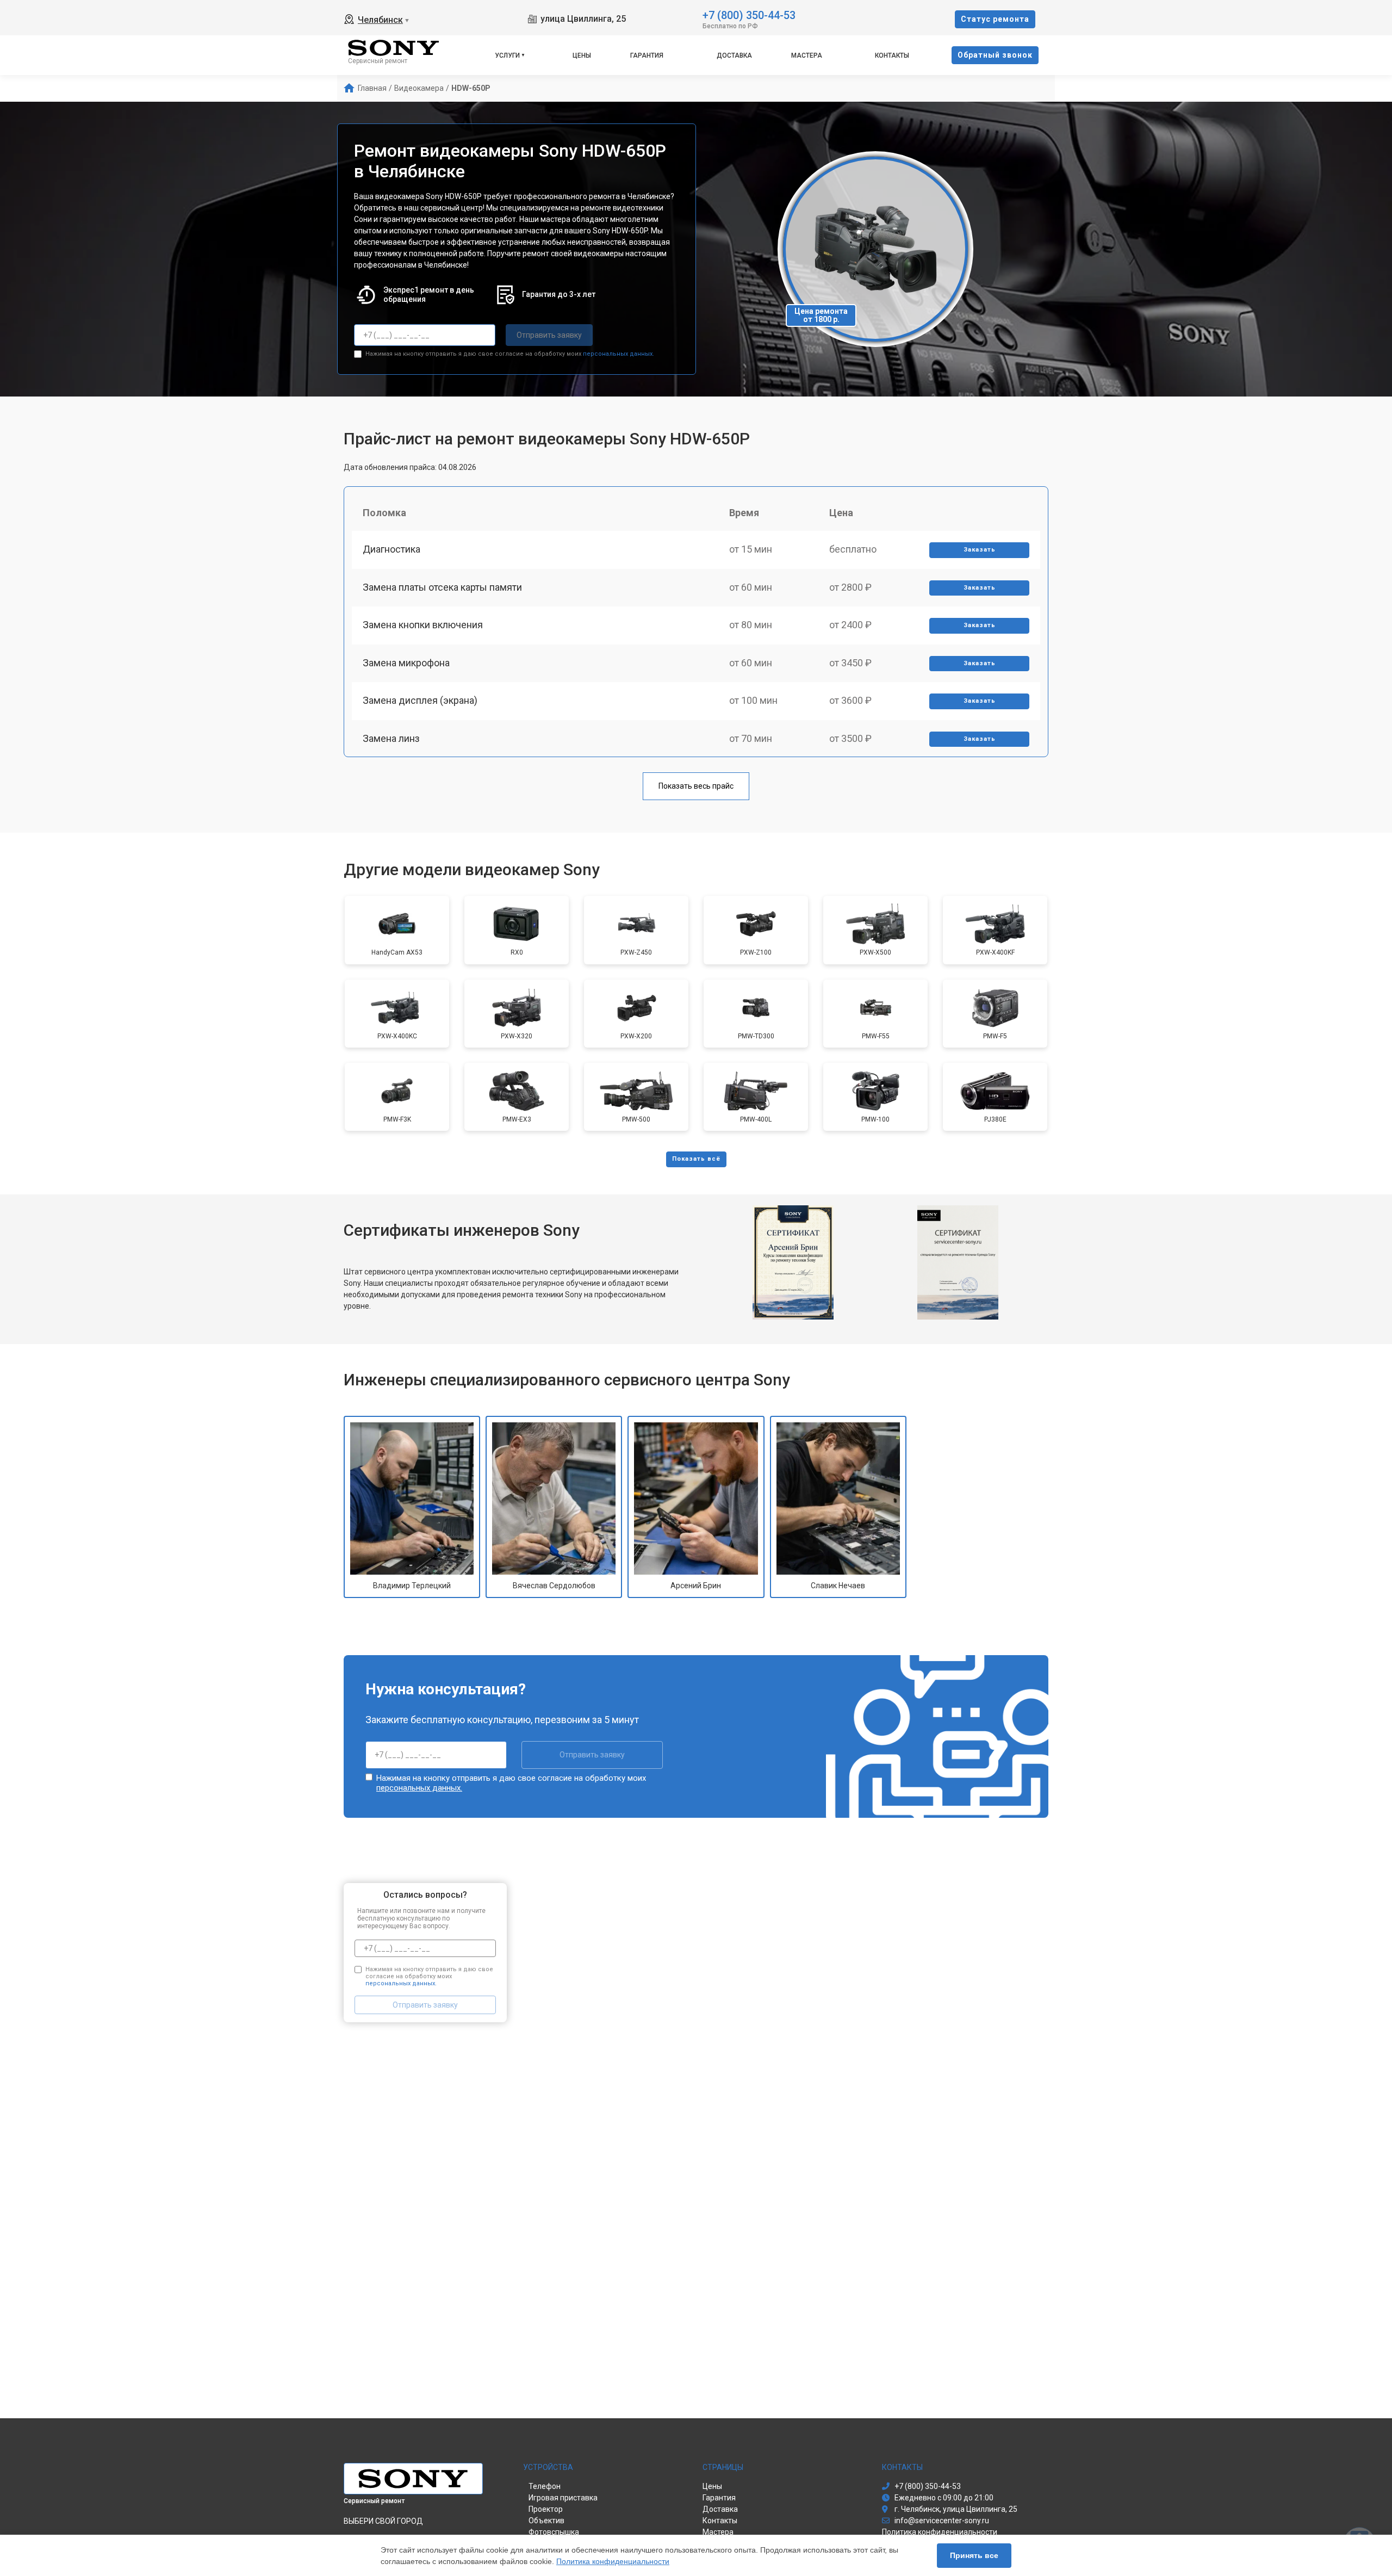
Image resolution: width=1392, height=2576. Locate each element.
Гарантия (647, 55)
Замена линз (391, 738)
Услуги (507, 55)
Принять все (974, 2555)
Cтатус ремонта (995, 19)
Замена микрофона (406, 663)
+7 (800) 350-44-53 (749, 14)
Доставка (734, 55)
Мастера (807, 55)
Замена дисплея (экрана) (420, 700)
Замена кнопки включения (423, 625)
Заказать (980, 550)
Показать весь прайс (696, 786)
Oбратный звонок (995, 55)
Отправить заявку (549, 335)
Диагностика (391, 549)
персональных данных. (619, 354)
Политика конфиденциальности (613, 2561)
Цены (582, 55)
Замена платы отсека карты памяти (442, 587)
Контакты (892, 55)
